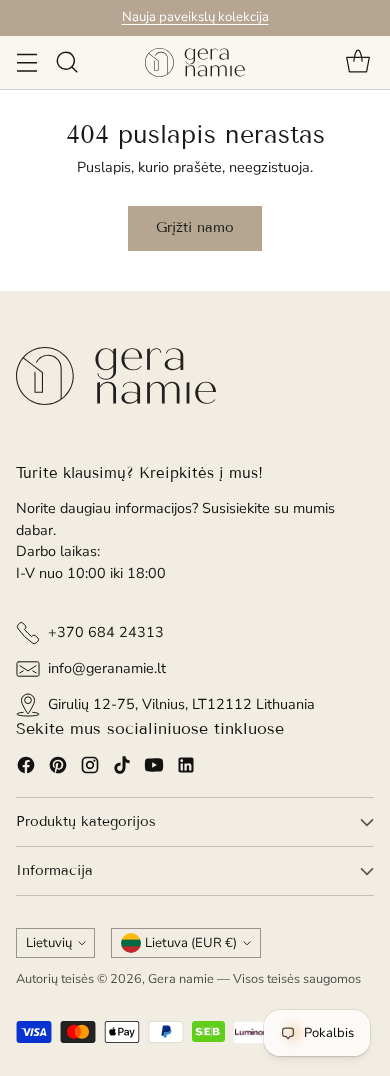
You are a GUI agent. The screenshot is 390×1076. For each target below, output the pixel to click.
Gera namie (181, 979)
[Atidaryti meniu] (26, 62)
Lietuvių (49, 943)
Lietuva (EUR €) (191, 943)
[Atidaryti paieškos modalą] (66, 62)
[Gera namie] (195, 62)
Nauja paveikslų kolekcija (195, 17)
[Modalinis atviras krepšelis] (357, 62)
